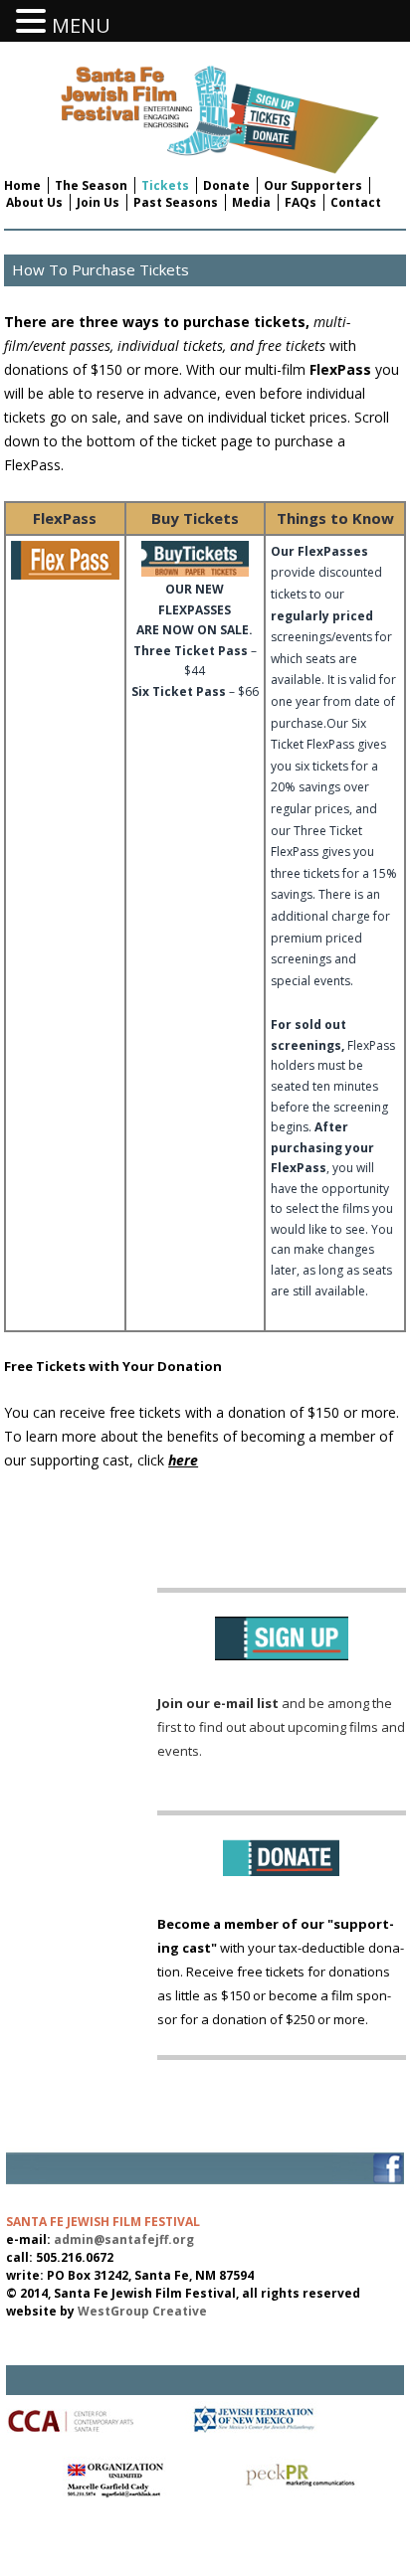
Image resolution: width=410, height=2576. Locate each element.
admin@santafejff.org (124, 2239)
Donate (226, 185)
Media (251, 202)
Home (22, 185)
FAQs (301, 202)
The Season (91, 185)
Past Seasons (176, 202)
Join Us (98, 202)
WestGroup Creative (142, 2311)
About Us (34, 202)
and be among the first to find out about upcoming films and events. (281, 1727)
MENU (81, 25)
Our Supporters (313, 185)
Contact (356, 202)
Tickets (165, 185)
